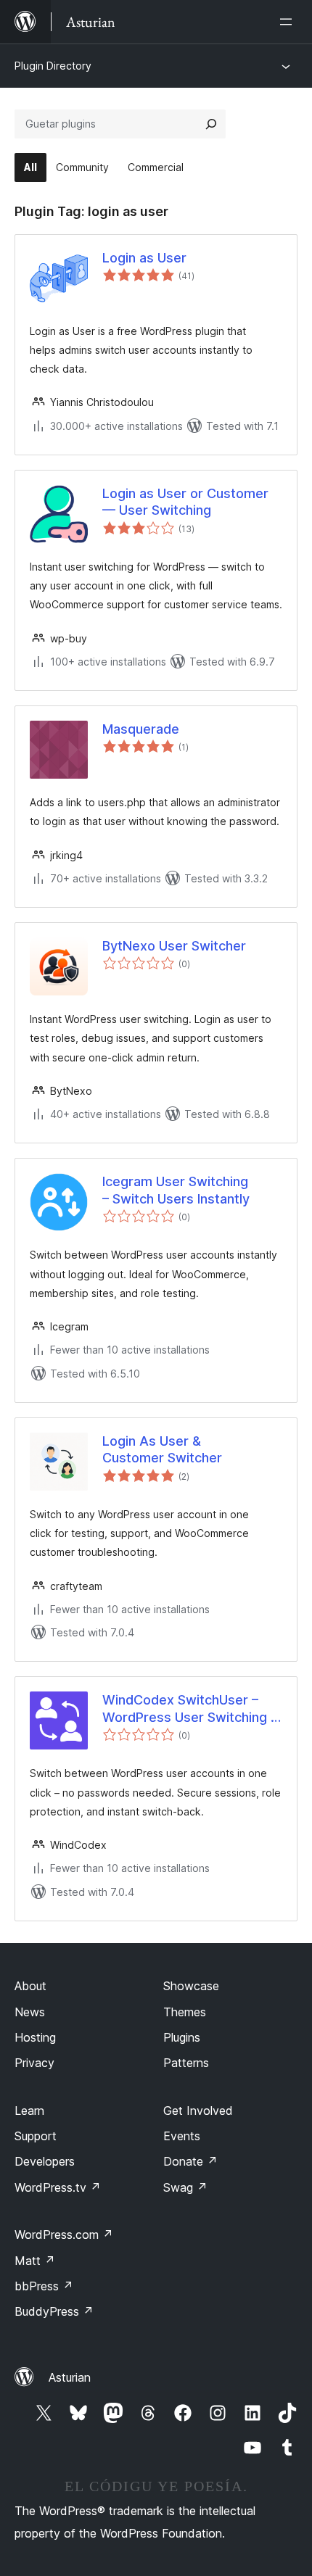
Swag (185, 2187)
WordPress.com (64, 2235)
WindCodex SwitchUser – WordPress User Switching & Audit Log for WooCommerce (191, 1709)
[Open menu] (289, 22)
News (30, 2012)
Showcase (191, 1986)
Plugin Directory (53, 66)
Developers (45, 2161)
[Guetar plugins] (211, 124)
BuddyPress (54, 2311)
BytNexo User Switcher (174, 946)
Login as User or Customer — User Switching (185, 502)
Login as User (144, 258)
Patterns (186, 2063)
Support (36, 2136)
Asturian (70, 2377)
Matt (35, 2261)
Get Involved (198, 2111)
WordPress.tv (58, 2187)
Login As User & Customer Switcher (162, 1449)
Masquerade (141, 729)
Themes (185, 2012)
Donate (190, 2161)
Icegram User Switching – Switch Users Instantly (176, 1190)
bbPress (44, 2286)
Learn (29, 2111)
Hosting (35, 2037)
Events (182, 2136)
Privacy (34, 2063)
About (30, 1986)
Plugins (182, 2037)
